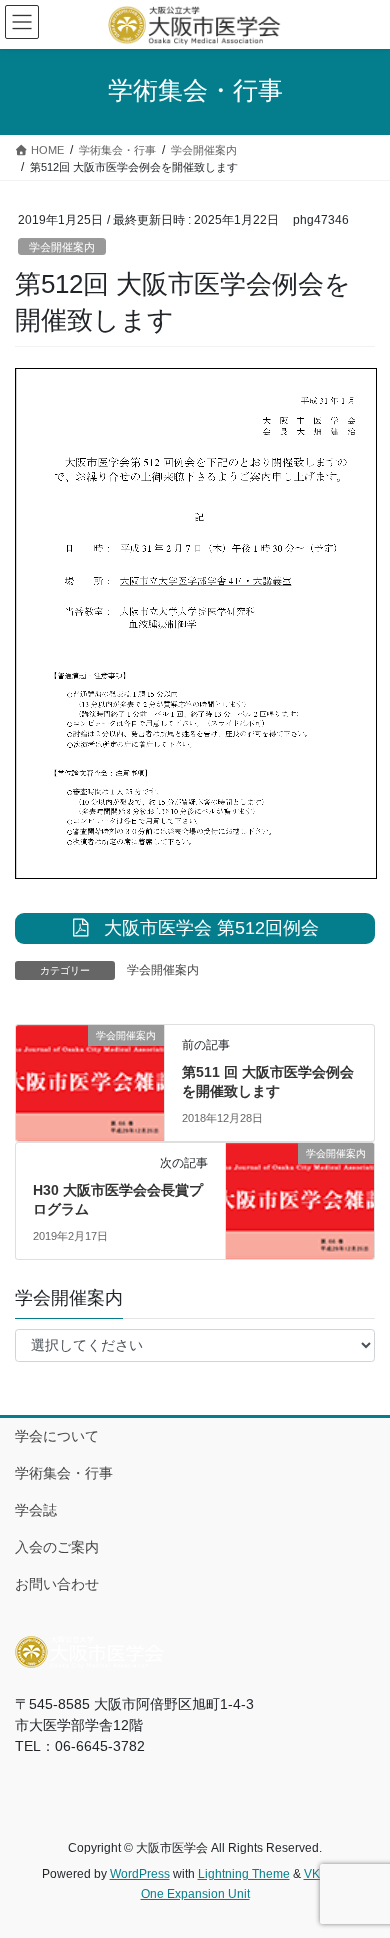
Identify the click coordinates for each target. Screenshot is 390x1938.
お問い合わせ (57, 1584)
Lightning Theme (244, 1874)
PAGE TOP (360, 1862)
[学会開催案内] (90, 1068)
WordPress (140, 1874)
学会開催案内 (62, 247)
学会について (57, 1436)
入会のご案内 (57, 1547)
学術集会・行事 (64, 1473)
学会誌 (36, 1510)
